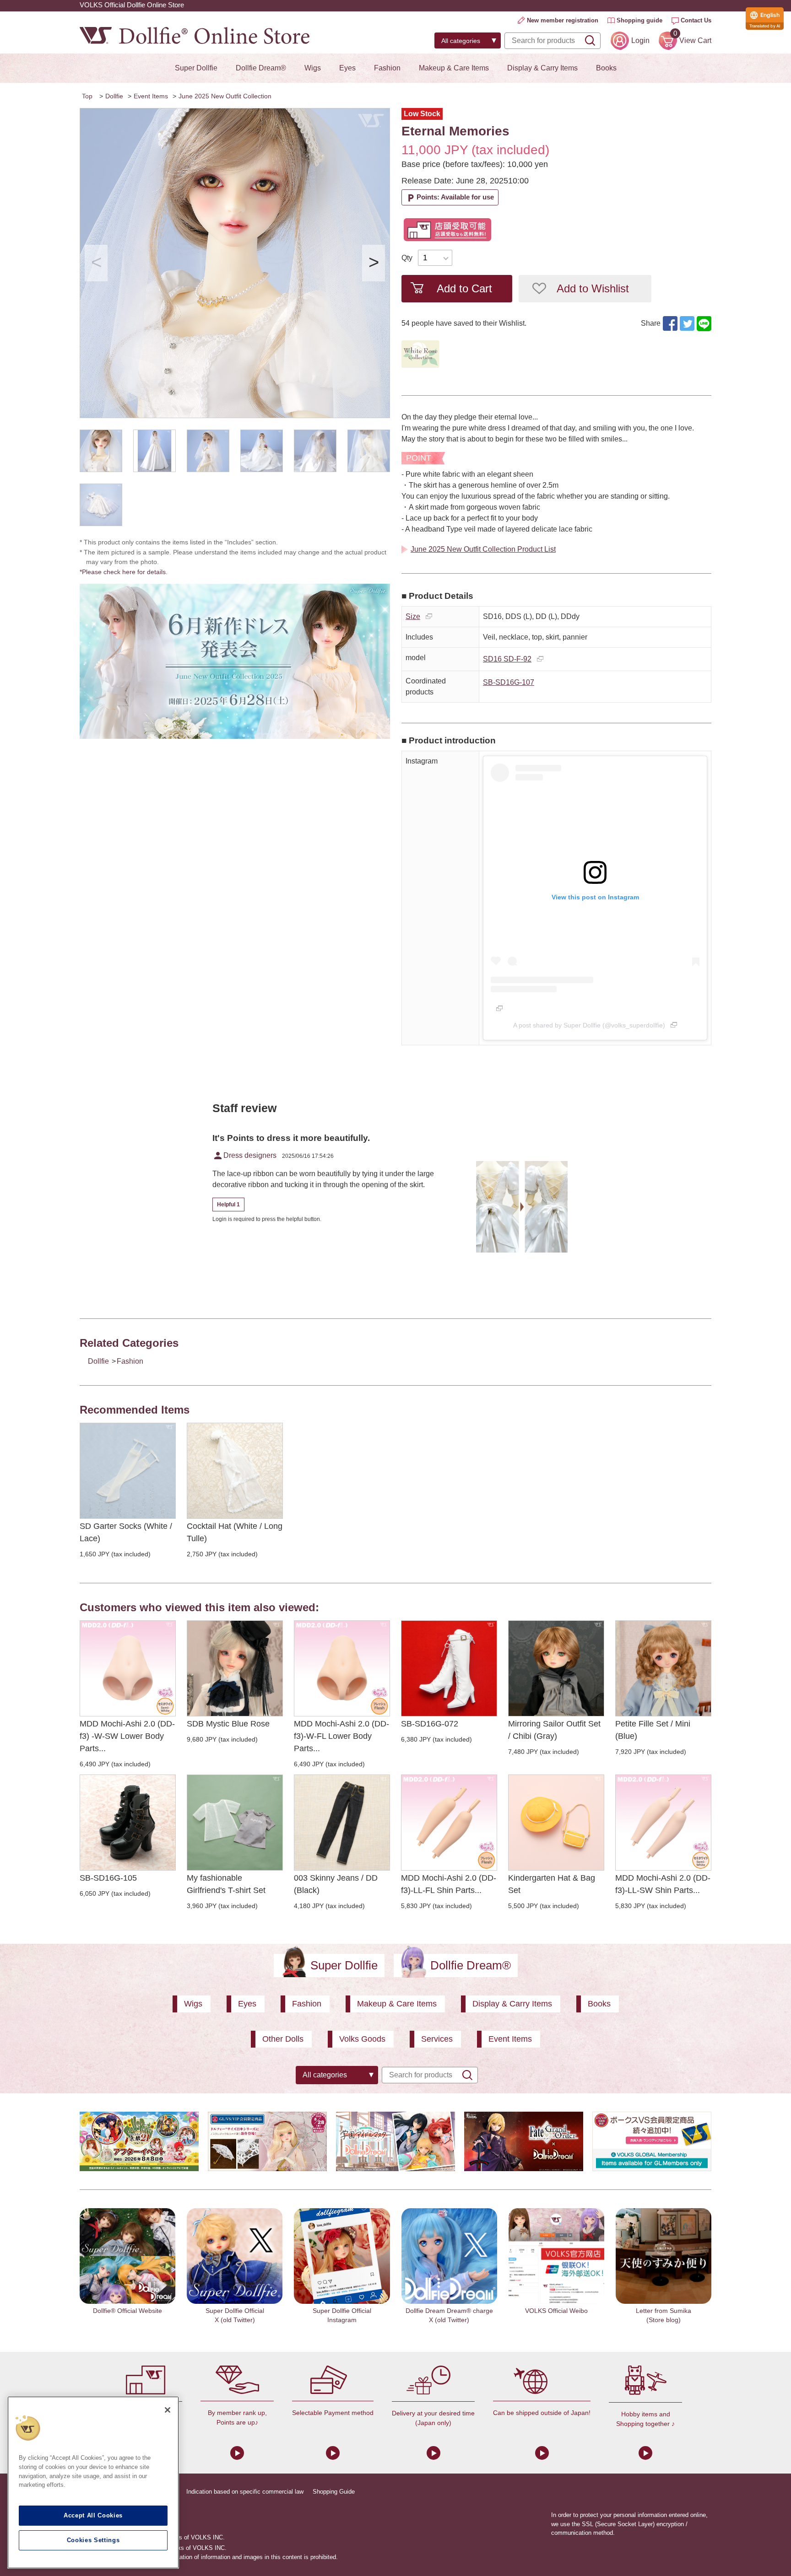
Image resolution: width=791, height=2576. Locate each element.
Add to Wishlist (593, 288)
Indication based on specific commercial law (245, 2492)
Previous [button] (96, 263)
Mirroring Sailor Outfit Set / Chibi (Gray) (554, 1730)
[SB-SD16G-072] (449, 1668)
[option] (235, 263)
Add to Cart (464, 288)
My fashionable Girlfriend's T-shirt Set (226, 1884)
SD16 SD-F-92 (507, 659)
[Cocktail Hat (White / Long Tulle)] (235, 1471)
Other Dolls (283, 2039)
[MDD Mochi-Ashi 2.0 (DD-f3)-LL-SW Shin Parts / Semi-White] (663, 1823)
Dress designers (244, 1156)
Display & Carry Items (542, 68)
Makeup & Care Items (454, 68)
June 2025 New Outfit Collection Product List (483, 549)
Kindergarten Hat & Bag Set (552, 1884)
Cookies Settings (93, 2540)
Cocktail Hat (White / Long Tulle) (235, 1532)
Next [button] (374, 263)
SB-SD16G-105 (108, 1878)
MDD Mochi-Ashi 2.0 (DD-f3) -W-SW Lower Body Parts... (127, 1736)
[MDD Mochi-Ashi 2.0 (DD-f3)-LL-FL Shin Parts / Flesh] (449, 1823)
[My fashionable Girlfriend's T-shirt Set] (235, 1823)
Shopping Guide (334, 2492)
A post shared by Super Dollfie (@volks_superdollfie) (589, 1025)
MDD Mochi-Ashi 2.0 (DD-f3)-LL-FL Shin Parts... (449, 1884)
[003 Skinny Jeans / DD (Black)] (342, 1823)
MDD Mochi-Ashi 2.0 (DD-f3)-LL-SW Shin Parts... (663, 1884)
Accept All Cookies (93, 2515)
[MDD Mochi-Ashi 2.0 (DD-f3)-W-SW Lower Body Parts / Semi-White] (128, 1668)
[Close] (168, 2410)
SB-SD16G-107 (509, 682)
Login (640, 40)
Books (606, 68)
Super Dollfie (196, 68)
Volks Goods (362, 2039)
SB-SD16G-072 (430, 1724)
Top (87, 96)
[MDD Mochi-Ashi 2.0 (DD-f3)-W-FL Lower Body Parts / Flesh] (342, 1668)
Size (413, 616)
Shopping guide (639, 20)
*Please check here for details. (127, 572)
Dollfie (114, 96)
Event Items (151, 96)
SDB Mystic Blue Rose (228, 1724)
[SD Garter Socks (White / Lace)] (128, 1471)
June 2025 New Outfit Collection (225, 96)
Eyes (347, 68)
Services (437, 2039)
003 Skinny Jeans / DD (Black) (336, 1884)
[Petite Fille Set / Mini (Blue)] (663, 1668)
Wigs (313, 68)
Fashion (387, 68)
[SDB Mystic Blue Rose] (235, 1668)
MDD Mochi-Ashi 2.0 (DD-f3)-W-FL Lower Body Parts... (341, 1736)
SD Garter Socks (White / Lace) (126, 1532)
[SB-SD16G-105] (128, 1823)
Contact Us (696, 20)
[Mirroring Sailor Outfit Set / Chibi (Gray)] (556, 1668)
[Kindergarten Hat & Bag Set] (556, 1823)
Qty (407, 258)
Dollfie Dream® (261, 68)
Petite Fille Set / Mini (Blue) (653, 1730)
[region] (93, 2482)
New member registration (563, 20)
